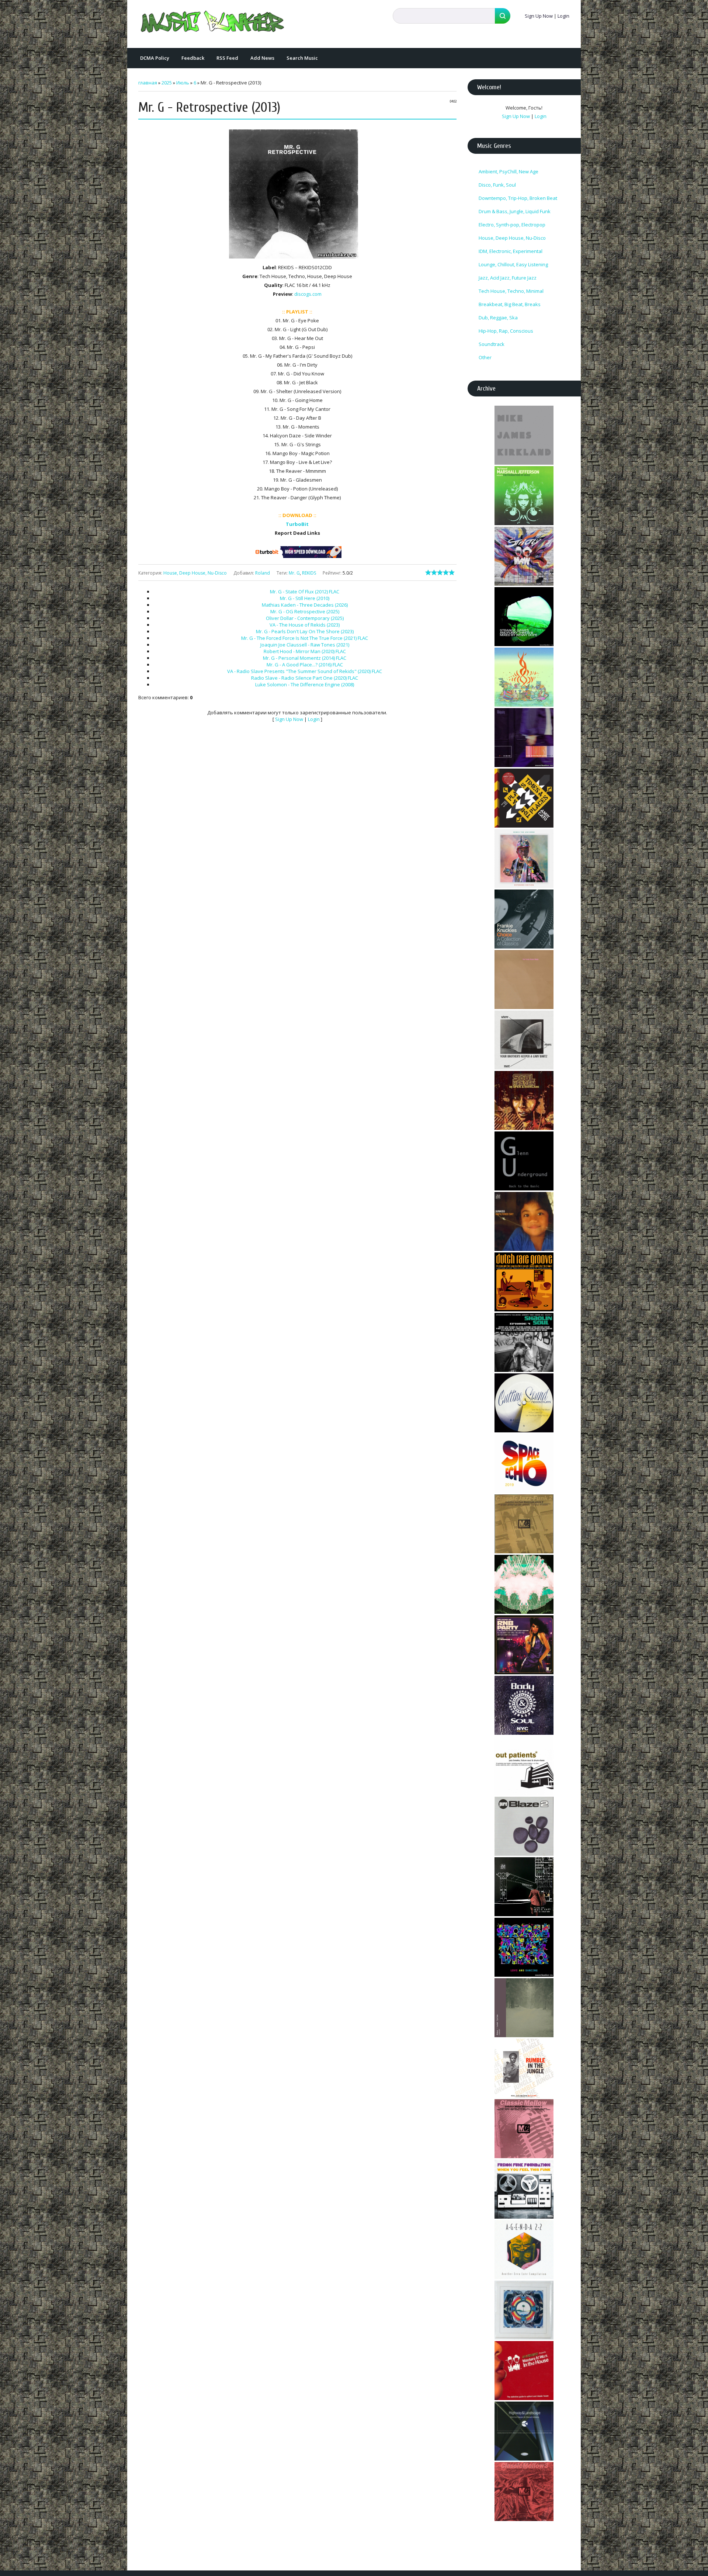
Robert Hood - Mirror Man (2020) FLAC (305, 651)
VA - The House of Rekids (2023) (305, 625)
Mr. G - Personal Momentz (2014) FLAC (305, 658)
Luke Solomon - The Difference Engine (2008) (305, 684)
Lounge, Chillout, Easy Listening (513, 264)
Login (563, 16)
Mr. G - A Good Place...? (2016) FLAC (305, 665)
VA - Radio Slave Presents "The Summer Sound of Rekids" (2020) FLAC (305, 671)
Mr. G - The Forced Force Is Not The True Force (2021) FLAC (305, 638)
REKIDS (309, 573)
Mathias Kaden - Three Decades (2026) (305, 605)
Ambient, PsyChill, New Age (509, 171)
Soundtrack (492, 344)
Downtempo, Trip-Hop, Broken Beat (518, 198)
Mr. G (294, 573)
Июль (183, 83)
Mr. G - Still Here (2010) (305, 598)
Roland (263, 573)
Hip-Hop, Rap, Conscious (506, 331)
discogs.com (308, 294)
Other (485, 357)
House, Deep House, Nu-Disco (195, 573)
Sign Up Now (539, 16)
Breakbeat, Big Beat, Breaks (510, 304)
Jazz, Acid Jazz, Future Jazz (508, 278)
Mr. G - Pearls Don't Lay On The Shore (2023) (305, 631)
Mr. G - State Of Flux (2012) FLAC (305, 592)
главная (148, 83)
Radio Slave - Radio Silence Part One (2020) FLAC (305, 678)
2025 (167, 83)
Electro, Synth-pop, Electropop (512, 225)
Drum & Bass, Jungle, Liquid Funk (515, 211)
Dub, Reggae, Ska (498, 318)
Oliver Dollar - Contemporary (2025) (305, 618)
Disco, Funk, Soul (497, 185)
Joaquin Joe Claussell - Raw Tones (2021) (305, 645)
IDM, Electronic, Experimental (511, 251)
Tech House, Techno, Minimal (511, 291)
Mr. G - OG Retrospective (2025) (305, 611)
